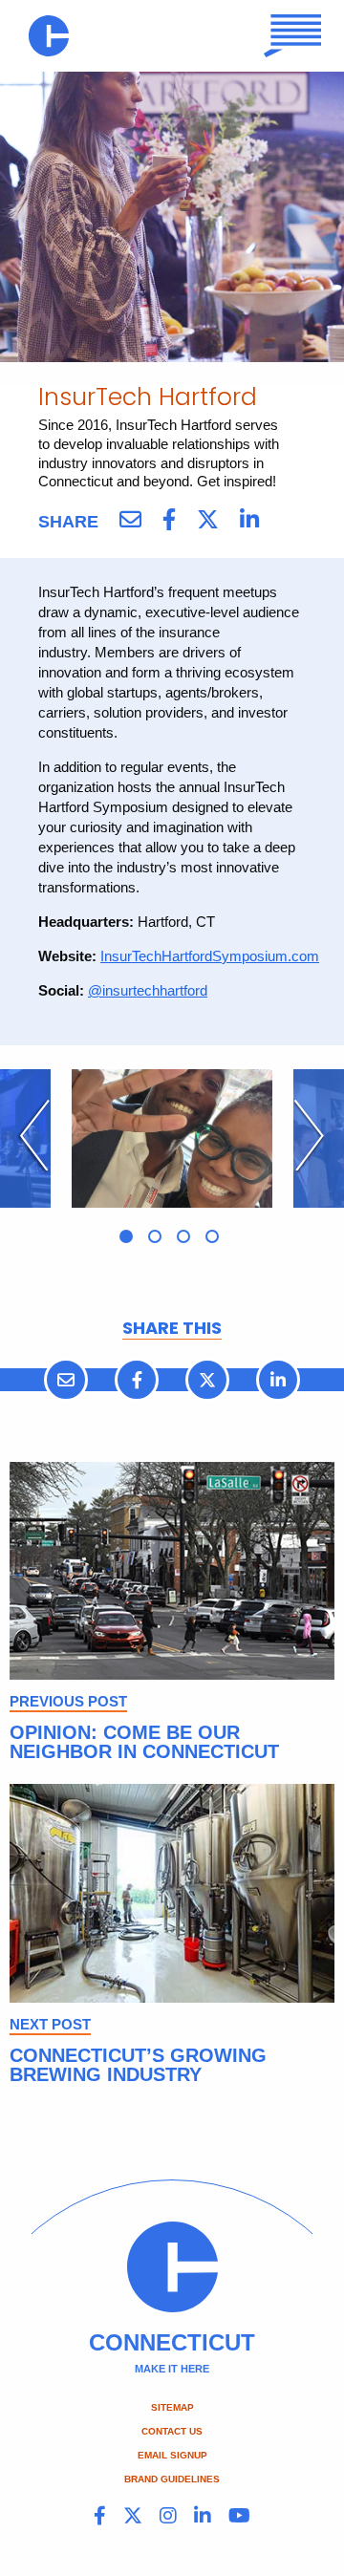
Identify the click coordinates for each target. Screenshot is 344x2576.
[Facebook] (169, 520)
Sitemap (172, 2407)
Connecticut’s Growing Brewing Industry (138, 2065)
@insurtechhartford (148, 990)
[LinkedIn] (249, 520)
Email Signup (172, 2455)
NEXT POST (50, 2024)
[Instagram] (168, 2516)
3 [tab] (183, 1236)
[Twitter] (208, 520)
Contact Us (172, 2431)
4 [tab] (212, 1236)
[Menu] (293, 36)
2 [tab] (155, 1236)
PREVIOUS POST (68, 1701)
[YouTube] (239, 2516)
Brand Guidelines (172, 2479)
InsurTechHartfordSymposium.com (210, 956)
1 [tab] (126, 1236)
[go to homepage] (49, 35)
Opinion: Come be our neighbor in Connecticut (144, 1742)
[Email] (130, 520)
